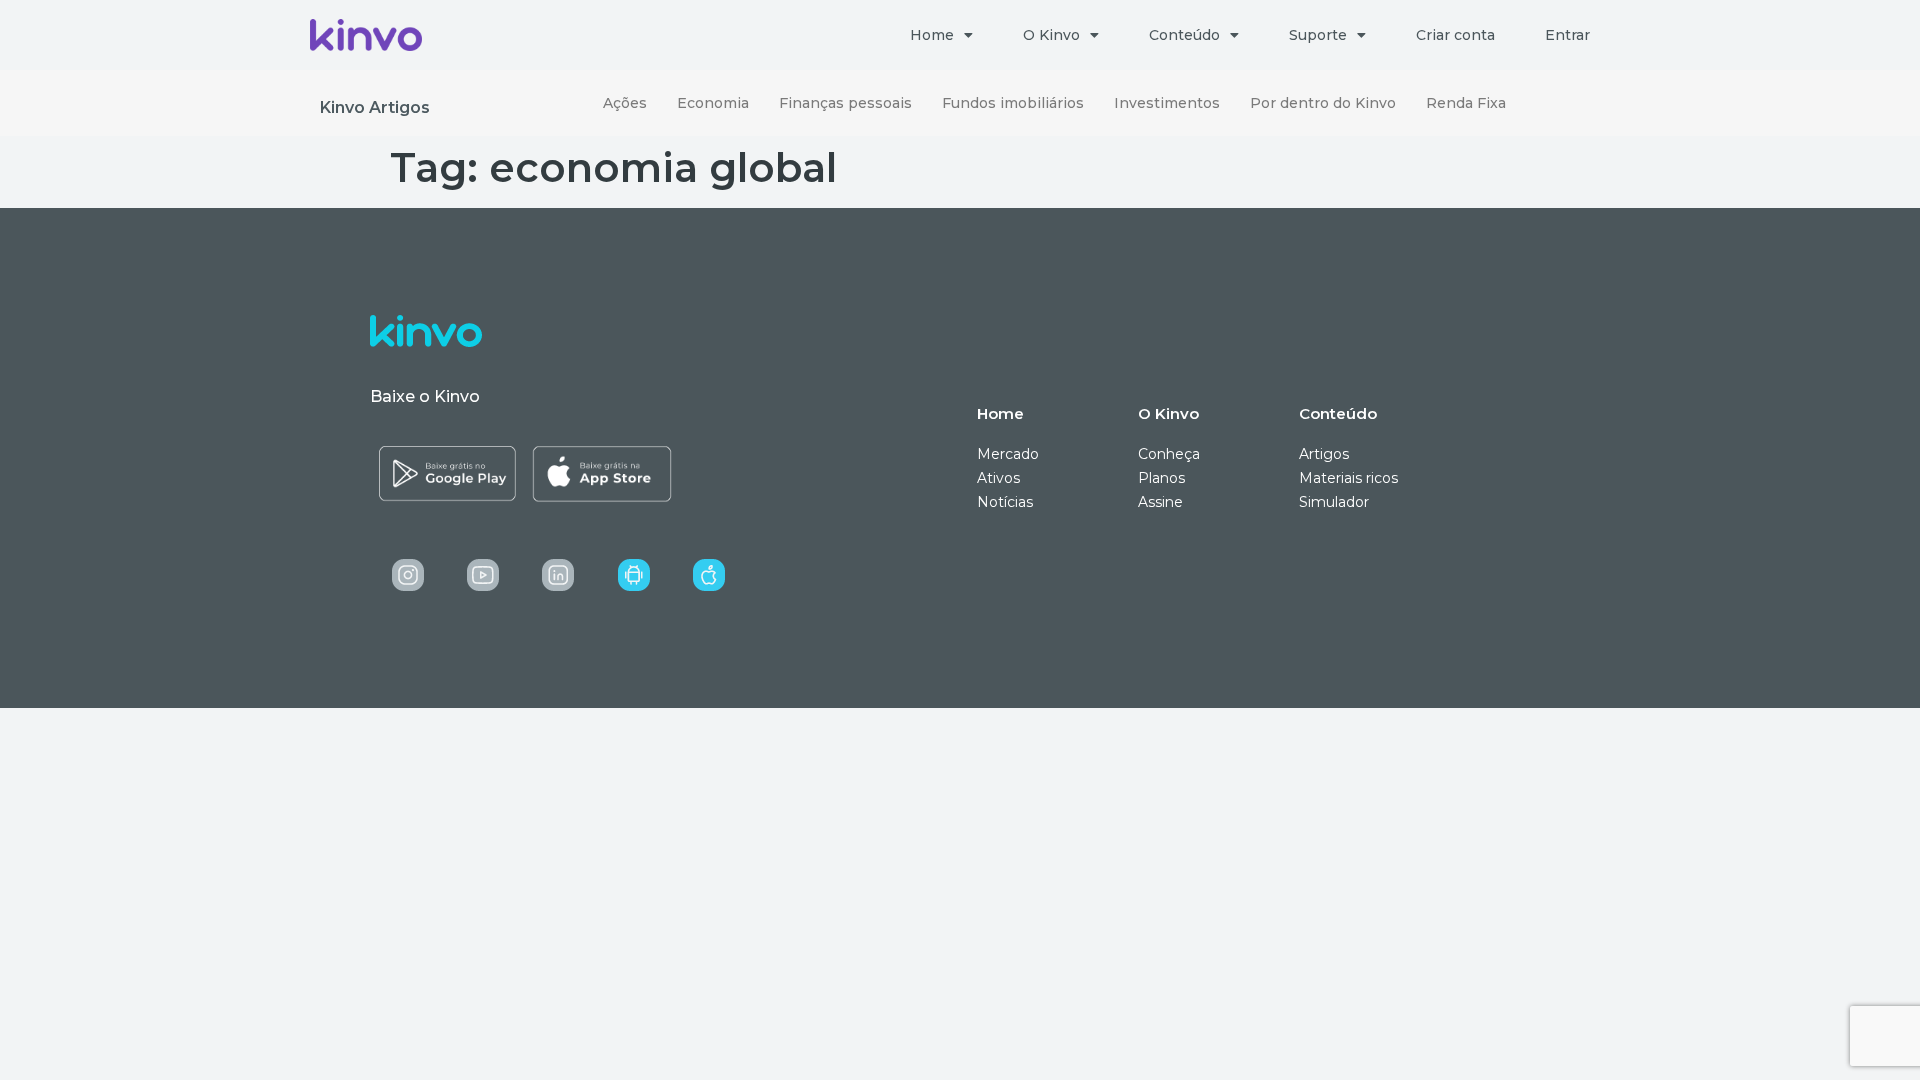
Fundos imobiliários (1013, 103)
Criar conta (1455, 35)
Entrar (1567, 35)
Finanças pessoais (845, 103)
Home (932, 35)
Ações (625, 103)
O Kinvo (1051, 35)
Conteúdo (1184, 35)
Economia (713, 103)
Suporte (1318, 35)
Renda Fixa (1466, 103)
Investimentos (1167, 103)
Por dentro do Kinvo (1323, 103)
